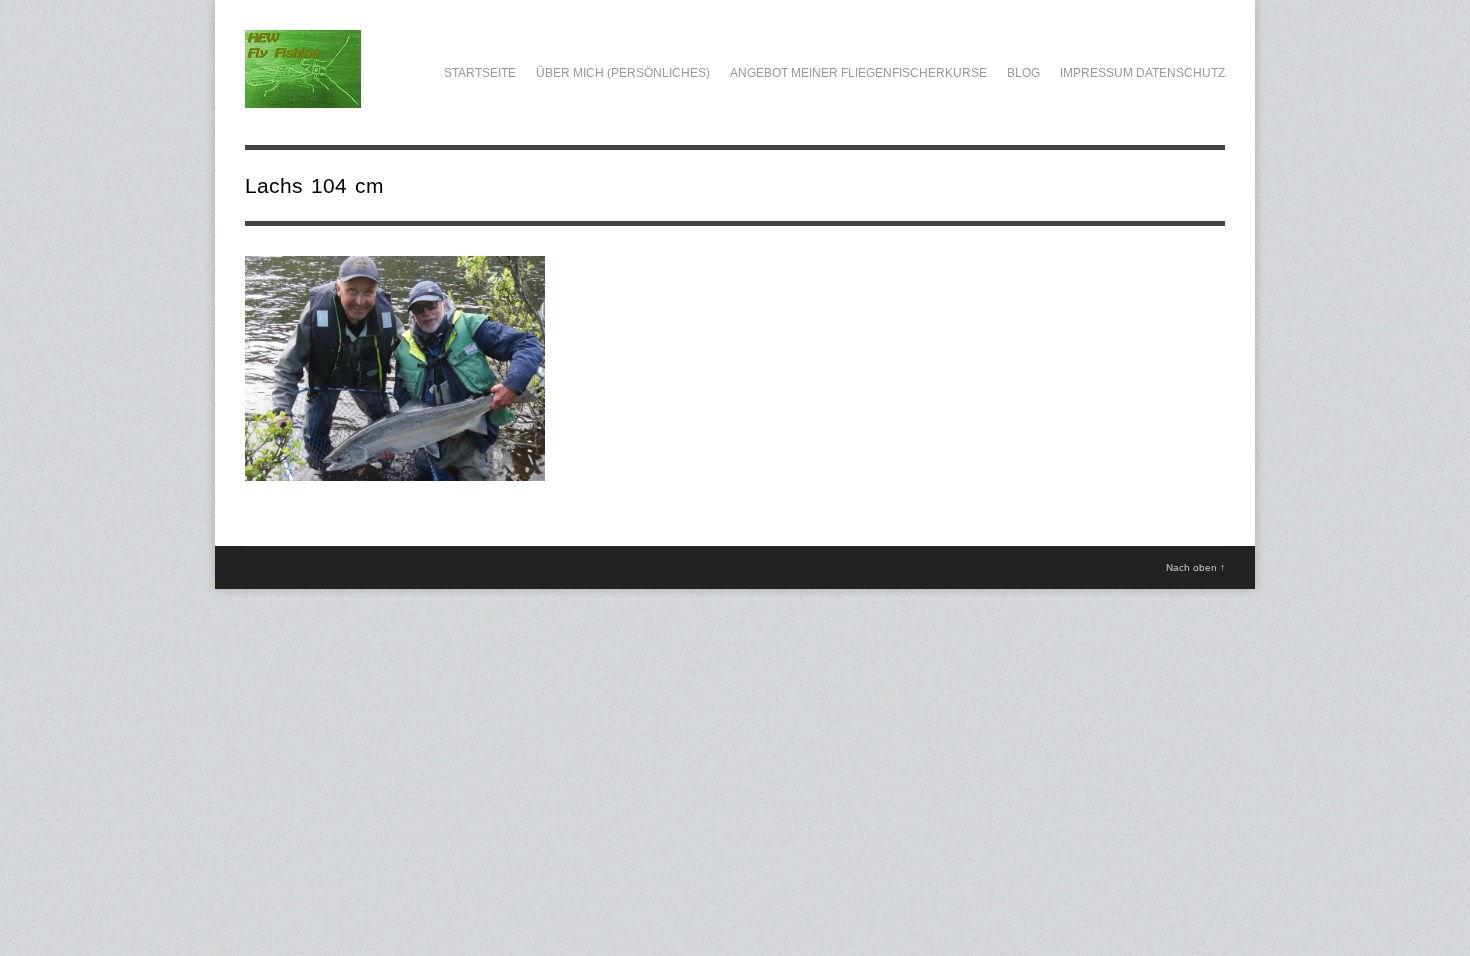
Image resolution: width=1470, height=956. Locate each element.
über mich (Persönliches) (623, 73)
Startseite (480, 73)
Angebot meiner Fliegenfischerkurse (858, 73)
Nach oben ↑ (1195, 567)
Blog (1023, 73)
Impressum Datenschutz (1142, 73)
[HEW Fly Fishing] (303, 97)
